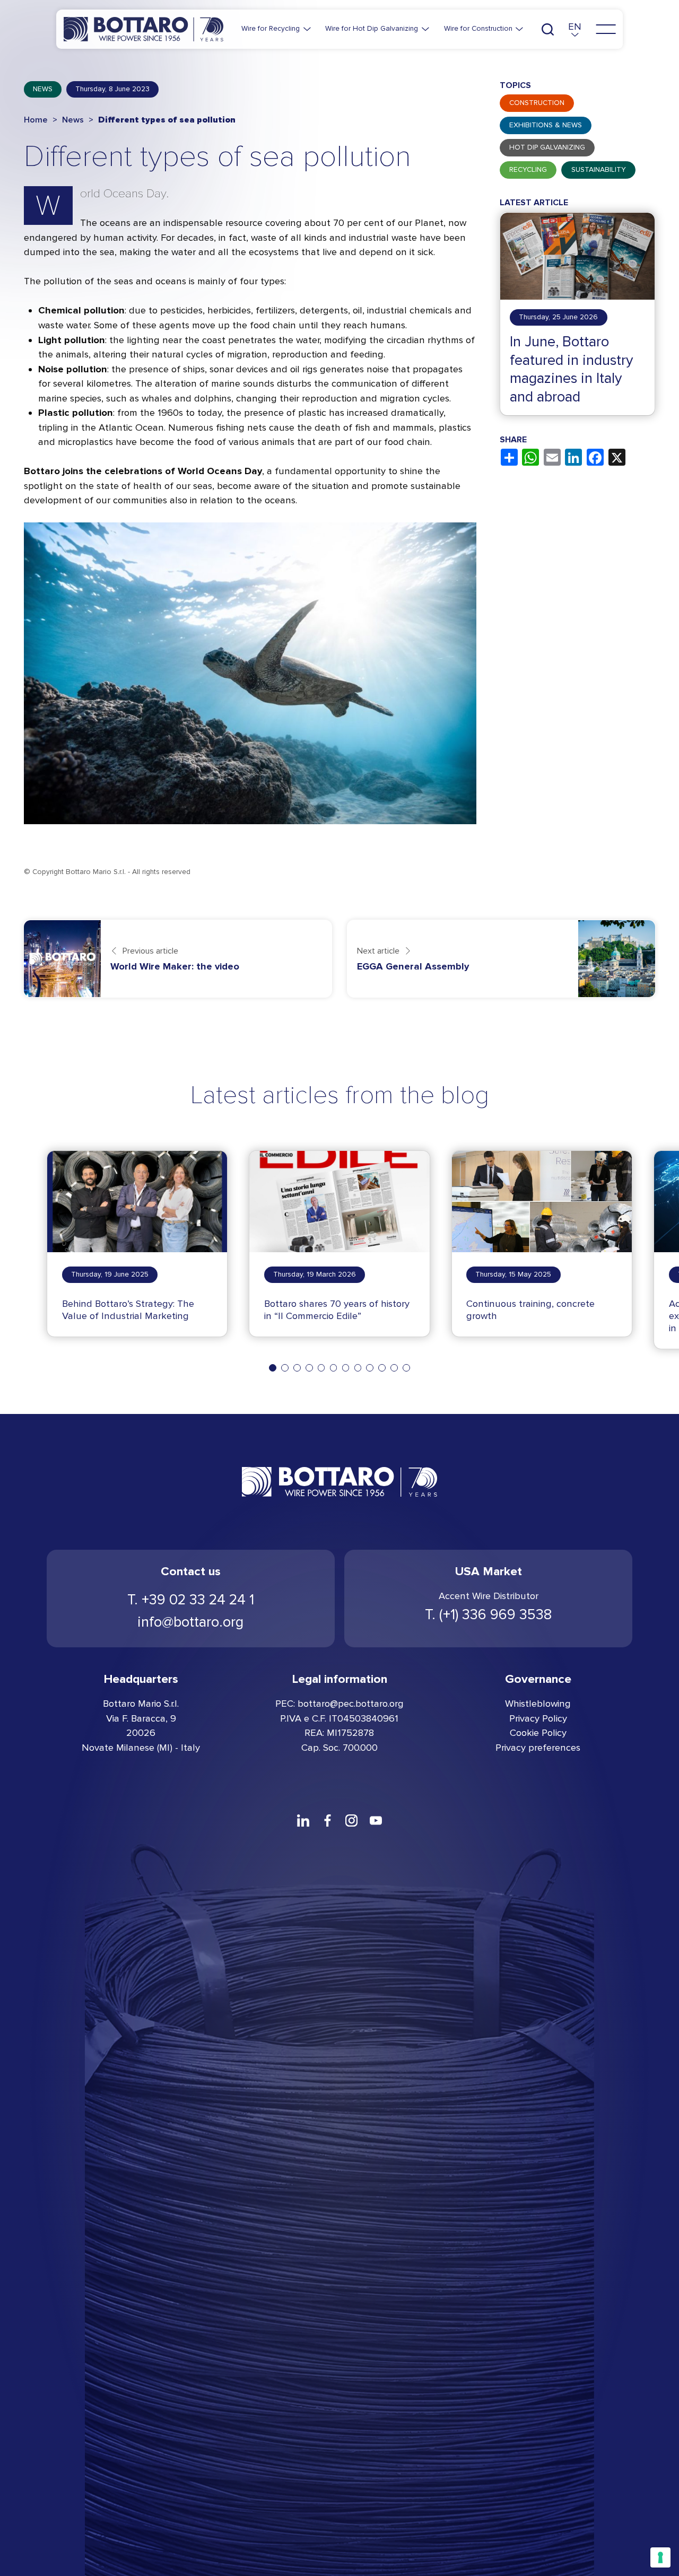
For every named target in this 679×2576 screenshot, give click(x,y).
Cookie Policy (538, 1733)
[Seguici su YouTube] (376, 1820)
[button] (575, 29)
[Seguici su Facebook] (327, 1820)
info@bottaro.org (190, 1622)
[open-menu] (606, 29)
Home (36, 120)
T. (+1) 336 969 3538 (488, 1614)
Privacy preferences (538, 1748)
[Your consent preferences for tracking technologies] (660, 2557)
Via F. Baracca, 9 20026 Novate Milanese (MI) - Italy (141, 1733)
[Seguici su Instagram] (352, 1820)
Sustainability (599, 170)
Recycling (528, 170)
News (43, 89)
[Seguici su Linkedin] (303, 1820)
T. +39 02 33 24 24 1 (191, 1600)
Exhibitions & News (546, 126)
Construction (537, 103)
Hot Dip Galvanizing (547, 148)
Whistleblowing (538, 1704)
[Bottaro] (143, 29)
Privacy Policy (538, 1718)
